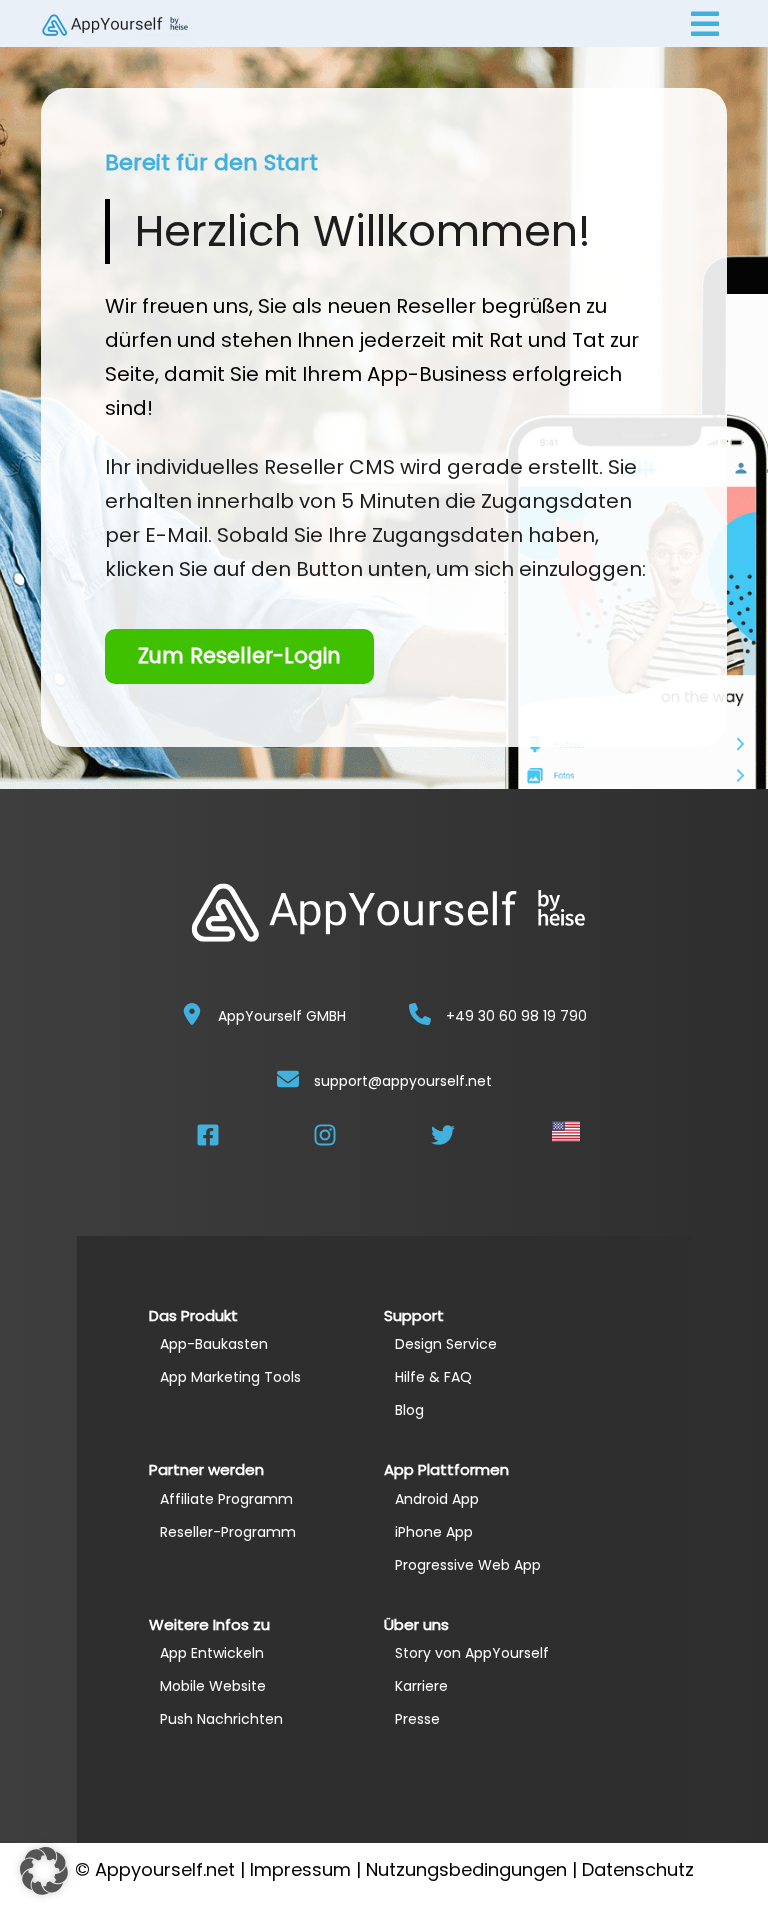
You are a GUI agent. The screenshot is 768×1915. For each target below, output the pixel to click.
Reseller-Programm (228, 1532)
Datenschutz (638, 1869)
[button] (44, 1871)
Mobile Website (213, 1686)
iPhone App (434, 1532)
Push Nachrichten (221, 1719)
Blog (409, 1410)
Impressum (300, 1869)
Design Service (446, 1344)
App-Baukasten (214, 1344)
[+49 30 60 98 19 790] (420, 1014)
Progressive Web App (468, 1565)
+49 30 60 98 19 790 (516, 1016)
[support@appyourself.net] (288, 1079)
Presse (417, 1719)
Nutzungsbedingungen (466, 1869)
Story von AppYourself (472, 1653)
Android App (437, 1499)
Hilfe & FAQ (433, 1377)
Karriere (421, 1686)
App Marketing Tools (230, 1377)
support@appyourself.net (403, 1081)
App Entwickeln (212, 1653)
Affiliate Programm (226, 1499)
